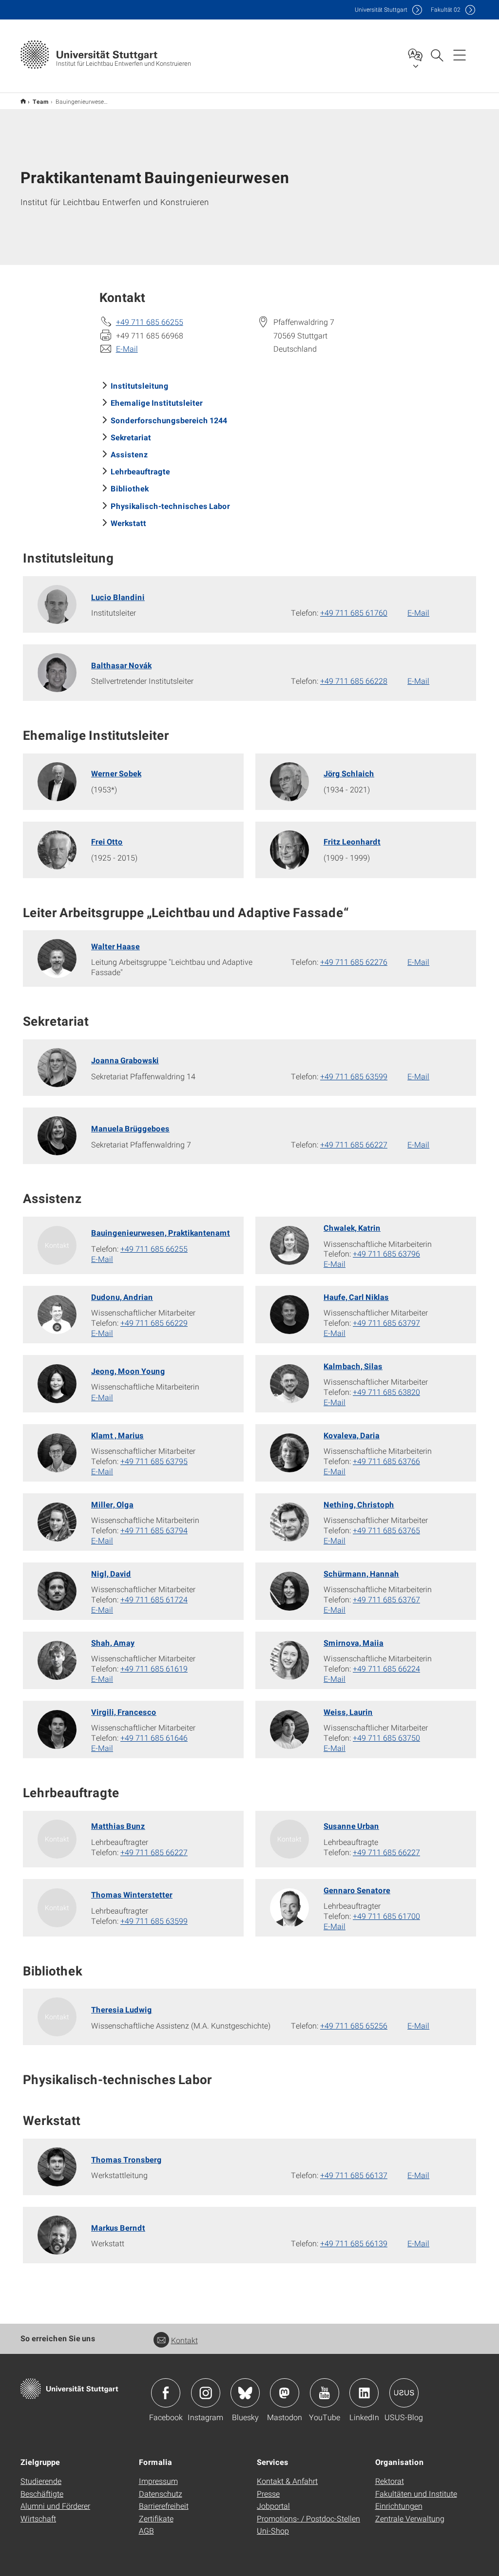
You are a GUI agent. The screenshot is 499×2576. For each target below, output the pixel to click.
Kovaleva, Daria (352, 1435)
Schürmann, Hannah (361, 1573)
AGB (146, 2530)
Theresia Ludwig (122, 2009)
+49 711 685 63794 (154, 1530)
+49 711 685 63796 (386, 1253)
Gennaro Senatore (357, 1890)
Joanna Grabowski (125, 1060)
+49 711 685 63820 (386, 1392)
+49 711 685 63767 (386, 1599)
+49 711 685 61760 (354, 612)
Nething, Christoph (359, 1504)
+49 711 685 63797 (386, 1323)
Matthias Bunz (118, 1826)
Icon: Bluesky (245, 2393)
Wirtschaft (38, 2518)
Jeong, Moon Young (128, 1371)
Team (41, 101)
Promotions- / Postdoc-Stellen (308, 2518)
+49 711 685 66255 (150, 322)
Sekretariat (131, 437)
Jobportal (273, 2506)
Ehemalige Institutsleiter (157, 403)
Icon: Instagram (206, 2393)
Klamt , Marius (117, 1435)
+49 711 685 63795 (154, 1461)
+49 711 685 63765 (386, 1530)
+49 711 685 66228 (354, 681)
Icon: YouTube (325, 2393)
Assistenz (129, 454)
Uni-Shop (273, 2530)
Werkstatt (128, 523)
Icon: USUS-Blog (404, 2393)
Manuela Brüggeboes (130, 1128)
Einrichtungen (399, 2506)
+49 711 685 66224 (386, 1668)
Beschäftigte (42, 2493)
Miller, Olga (112, 1504)
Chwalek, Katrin (352, 1228)
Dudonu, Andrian (122, 1297)
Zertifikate (156, 2518)
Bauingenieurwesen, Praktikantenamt (161, 1232)
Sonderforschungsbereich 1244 (169, 420)
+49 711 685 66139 (354, 2243)
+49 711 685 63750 (386, 1738)
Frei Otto (107, 841)
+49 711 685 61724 (154, 1599)
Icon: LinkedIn (364, 2393)
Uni (381, 9)
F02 (446, 9)
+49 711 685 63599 (354, 1076)
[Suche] (437, 55)
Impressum (158, 2481)
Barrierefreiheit (164, 2506)
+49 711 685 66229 (154, 1323)
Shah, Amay (113, 1643)
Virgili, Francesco (124, 1712)
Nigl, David (111, 1573)
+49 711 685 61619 (154, 1668)
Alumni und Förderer (55, 2506)
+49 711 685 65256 (354, 2025)
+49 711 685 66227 (354, 1144)
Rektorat (390, 2481)
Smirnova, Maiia (354, 1643)
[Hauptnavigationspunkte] (460, 55)
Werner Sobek (116, 773)
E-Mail (127, 348)
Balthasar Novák (121, 665)
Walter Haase (115, 946)
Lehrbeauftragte (140, 471)
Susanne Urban (351, 1826)
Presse (268, 2493)
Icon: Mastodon (285, 2393)
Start (23, 101)
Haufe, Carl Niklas (356, 1297)
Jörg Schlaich (349, 773)
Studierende (41, 2481)
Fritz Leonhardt (352, 841)
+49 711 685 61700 (386, 1916)
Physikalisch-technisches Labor (170, 506)
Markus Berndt (118, 2228)
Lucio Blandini (118, 597)
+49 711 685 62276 (354, 962)
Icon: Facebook (166, 2393)
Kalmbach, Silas (353, 1366)
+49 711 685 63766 (386, 1461)
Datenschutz (161, 2493)
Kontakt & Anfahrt (287, 2481)
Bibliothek (130, 488)
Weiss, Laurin (348, 1712)
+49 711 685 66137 (354, 2175)
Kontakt (184, 2340)
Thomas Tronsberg (126, 2159)
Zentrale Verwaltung (410, 2518)
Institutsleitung (140, 385)
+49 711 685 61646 (154, 1738)
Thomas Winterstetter (132, 1894)
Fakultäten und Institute (416, 2493)
